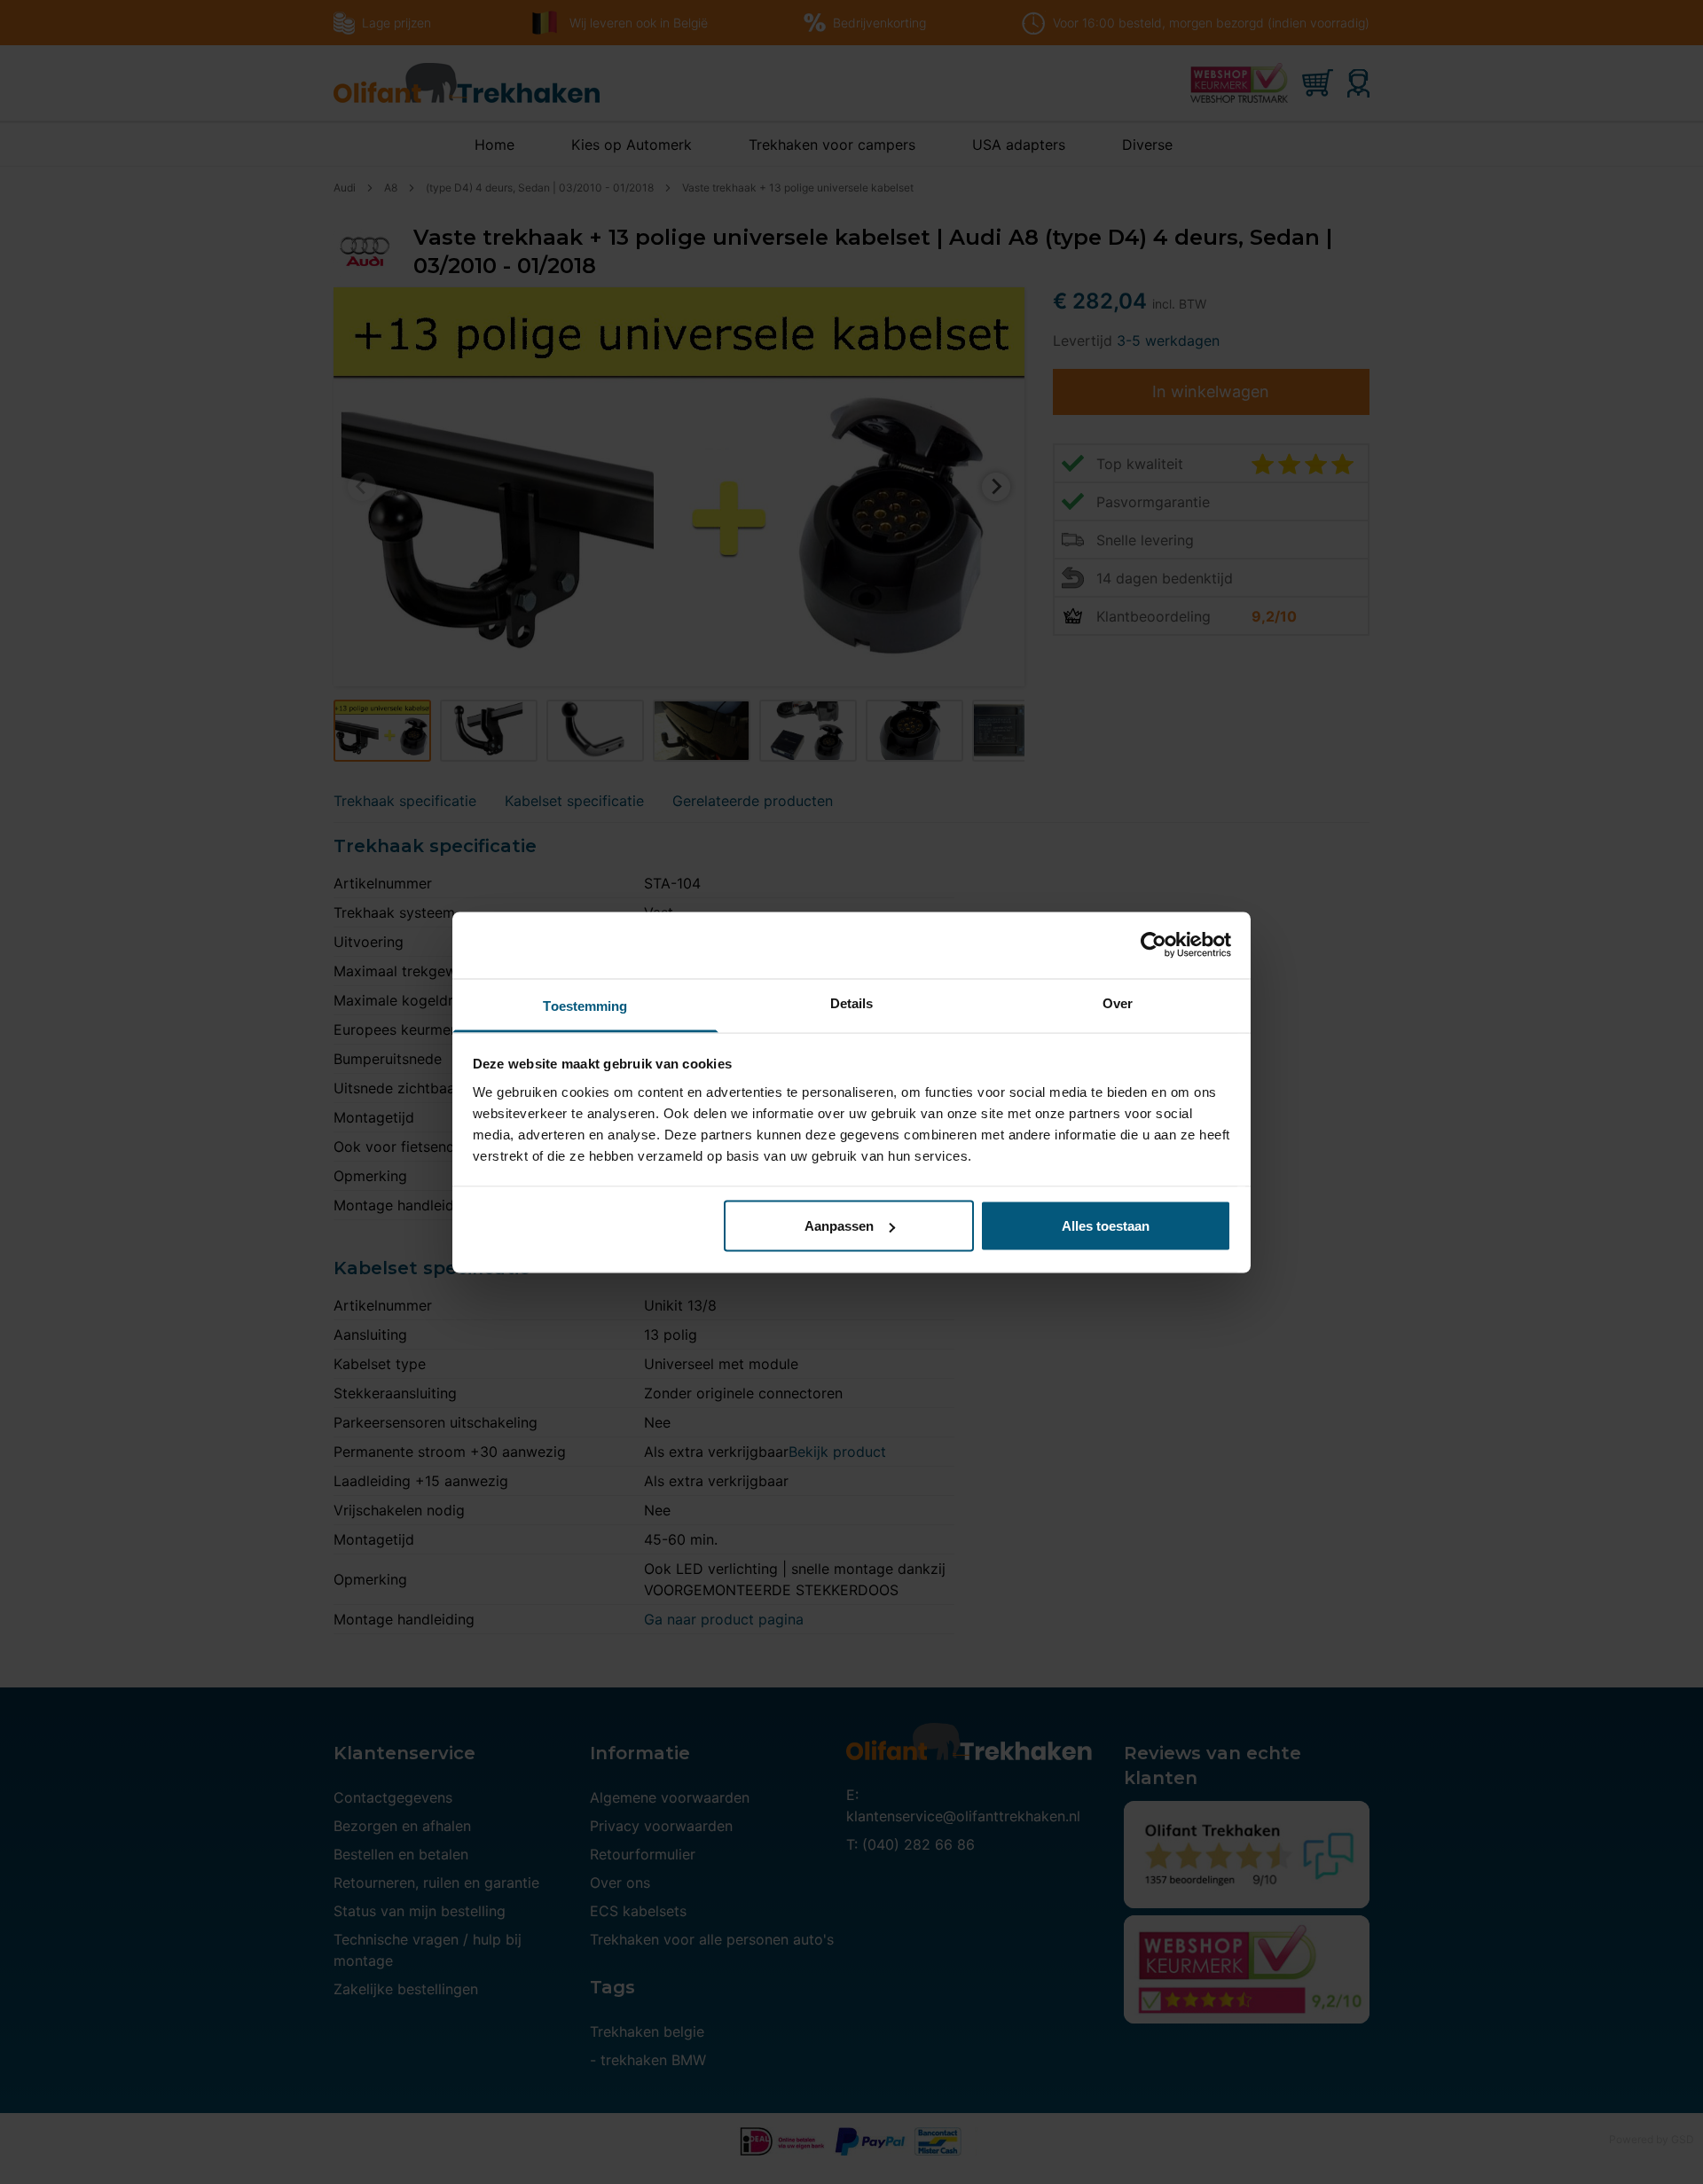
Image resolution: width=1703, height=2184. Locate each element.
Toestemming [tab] (585, 1005)
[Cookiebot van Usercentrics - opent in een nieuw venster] (1154, 945)
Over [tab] (1118, 1002)
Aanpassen (839, 1226)
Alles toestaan (1106, 1226)
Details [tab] (852, 1002)
